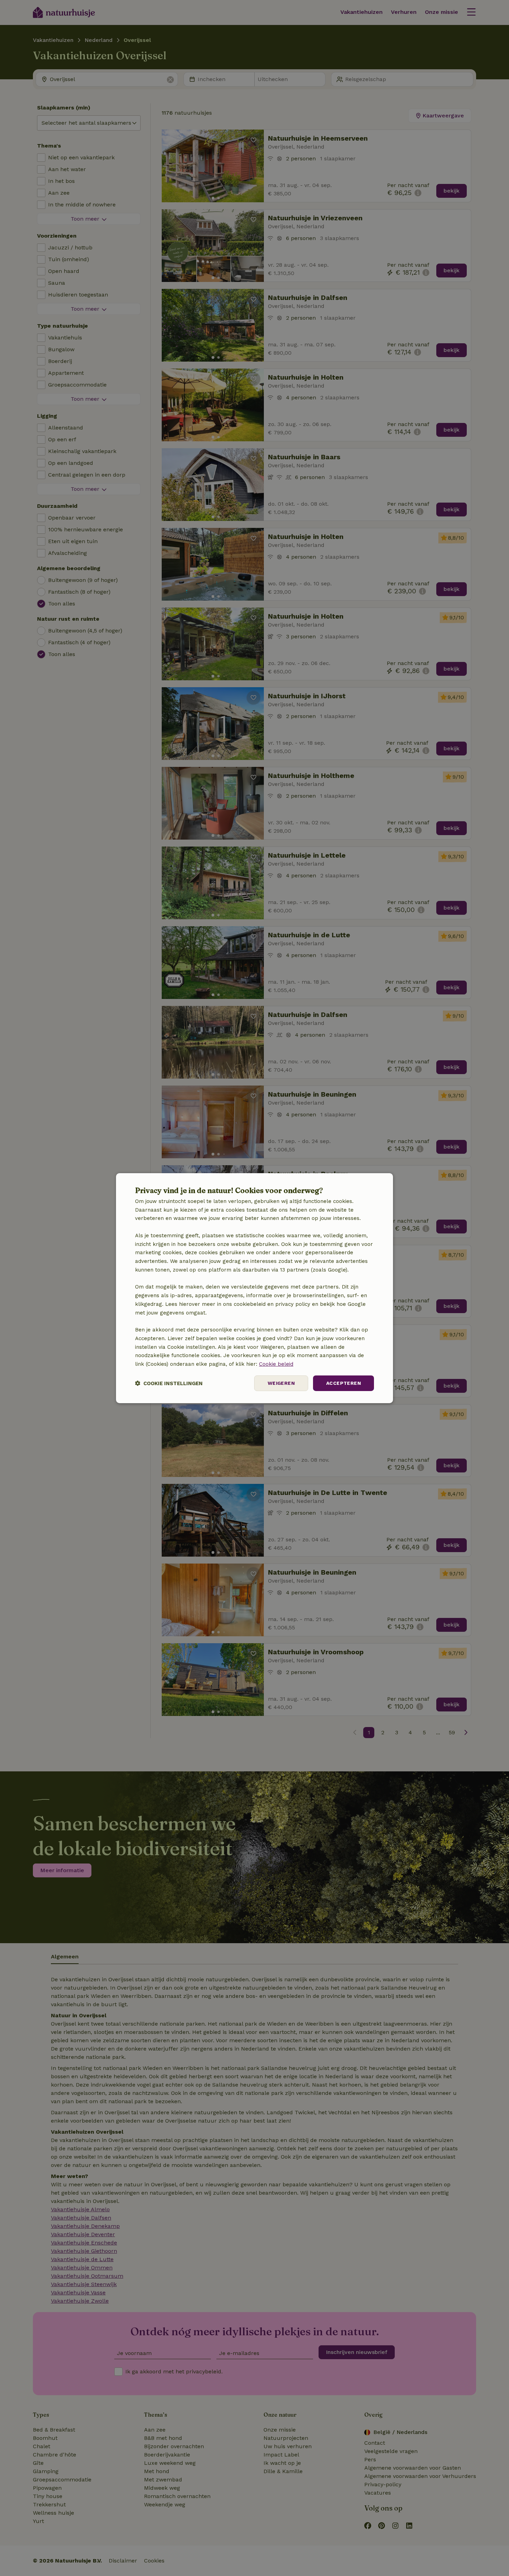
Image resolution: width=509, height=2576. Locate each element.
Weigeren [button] (281, 1383)
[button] (169, 1383)
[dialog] (254, 1288)
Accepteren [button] (343, 1383)
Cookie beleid (276, 1364)
